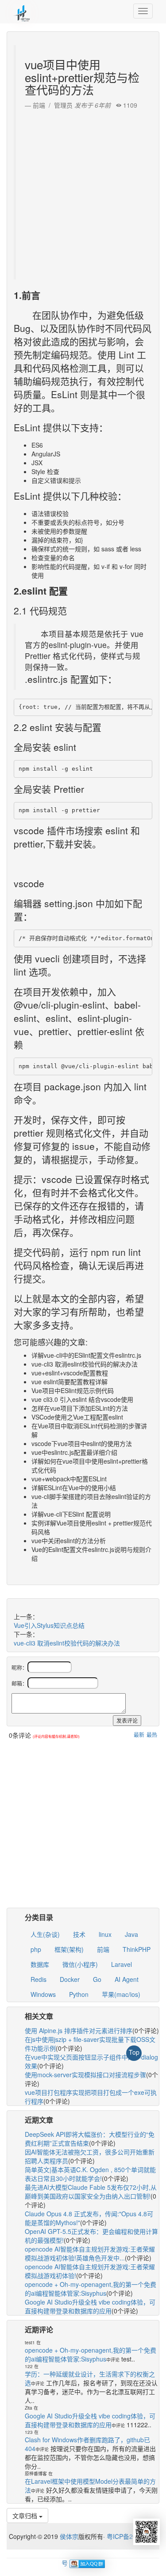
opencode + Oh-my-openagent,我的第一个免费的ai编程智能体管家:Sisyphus (91, 2289)
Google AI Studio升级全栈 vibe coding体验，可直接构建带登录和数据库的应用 (90, 2306)
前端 (103, 1949)
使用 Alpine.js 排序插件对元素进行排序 (79, 2030)
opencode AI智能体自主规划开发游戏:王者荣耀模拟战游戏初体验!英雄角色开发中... (90, 2253)
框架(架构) (69, 1949)
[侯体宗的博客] (22, 11)
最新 (139, 1734)
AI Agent (127, 1979)
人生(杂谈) (45, 1934)
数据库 (40, 1964)
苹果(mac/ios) (121, 1994)
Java (131, 1934)
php (36, 1949)
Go (97, 1979)
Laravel (122, 1964)
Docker (70, 1979)
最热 (152, 1734)
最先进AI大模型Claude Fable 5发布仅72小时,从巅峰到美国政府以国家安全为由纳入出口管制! (91, 2192)
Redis (39, 1979)
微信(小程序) (80, 1964)
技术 (79, 1934)
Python (79, 1994)
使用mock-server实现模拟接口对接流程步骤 (85, 2075)
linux (105, 1934)
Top (134, 2052)
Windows (43, 1994)
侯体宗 (68, 2536)
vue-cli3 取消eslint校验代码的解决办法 (67, 1643)
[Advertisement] (83, 192)
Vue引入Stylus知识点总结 (49, 1625)
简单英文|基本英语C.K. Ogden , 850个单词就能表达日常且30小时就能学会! (90, 2174)
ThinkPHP (137, 1949)
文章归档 (26, 2516)
